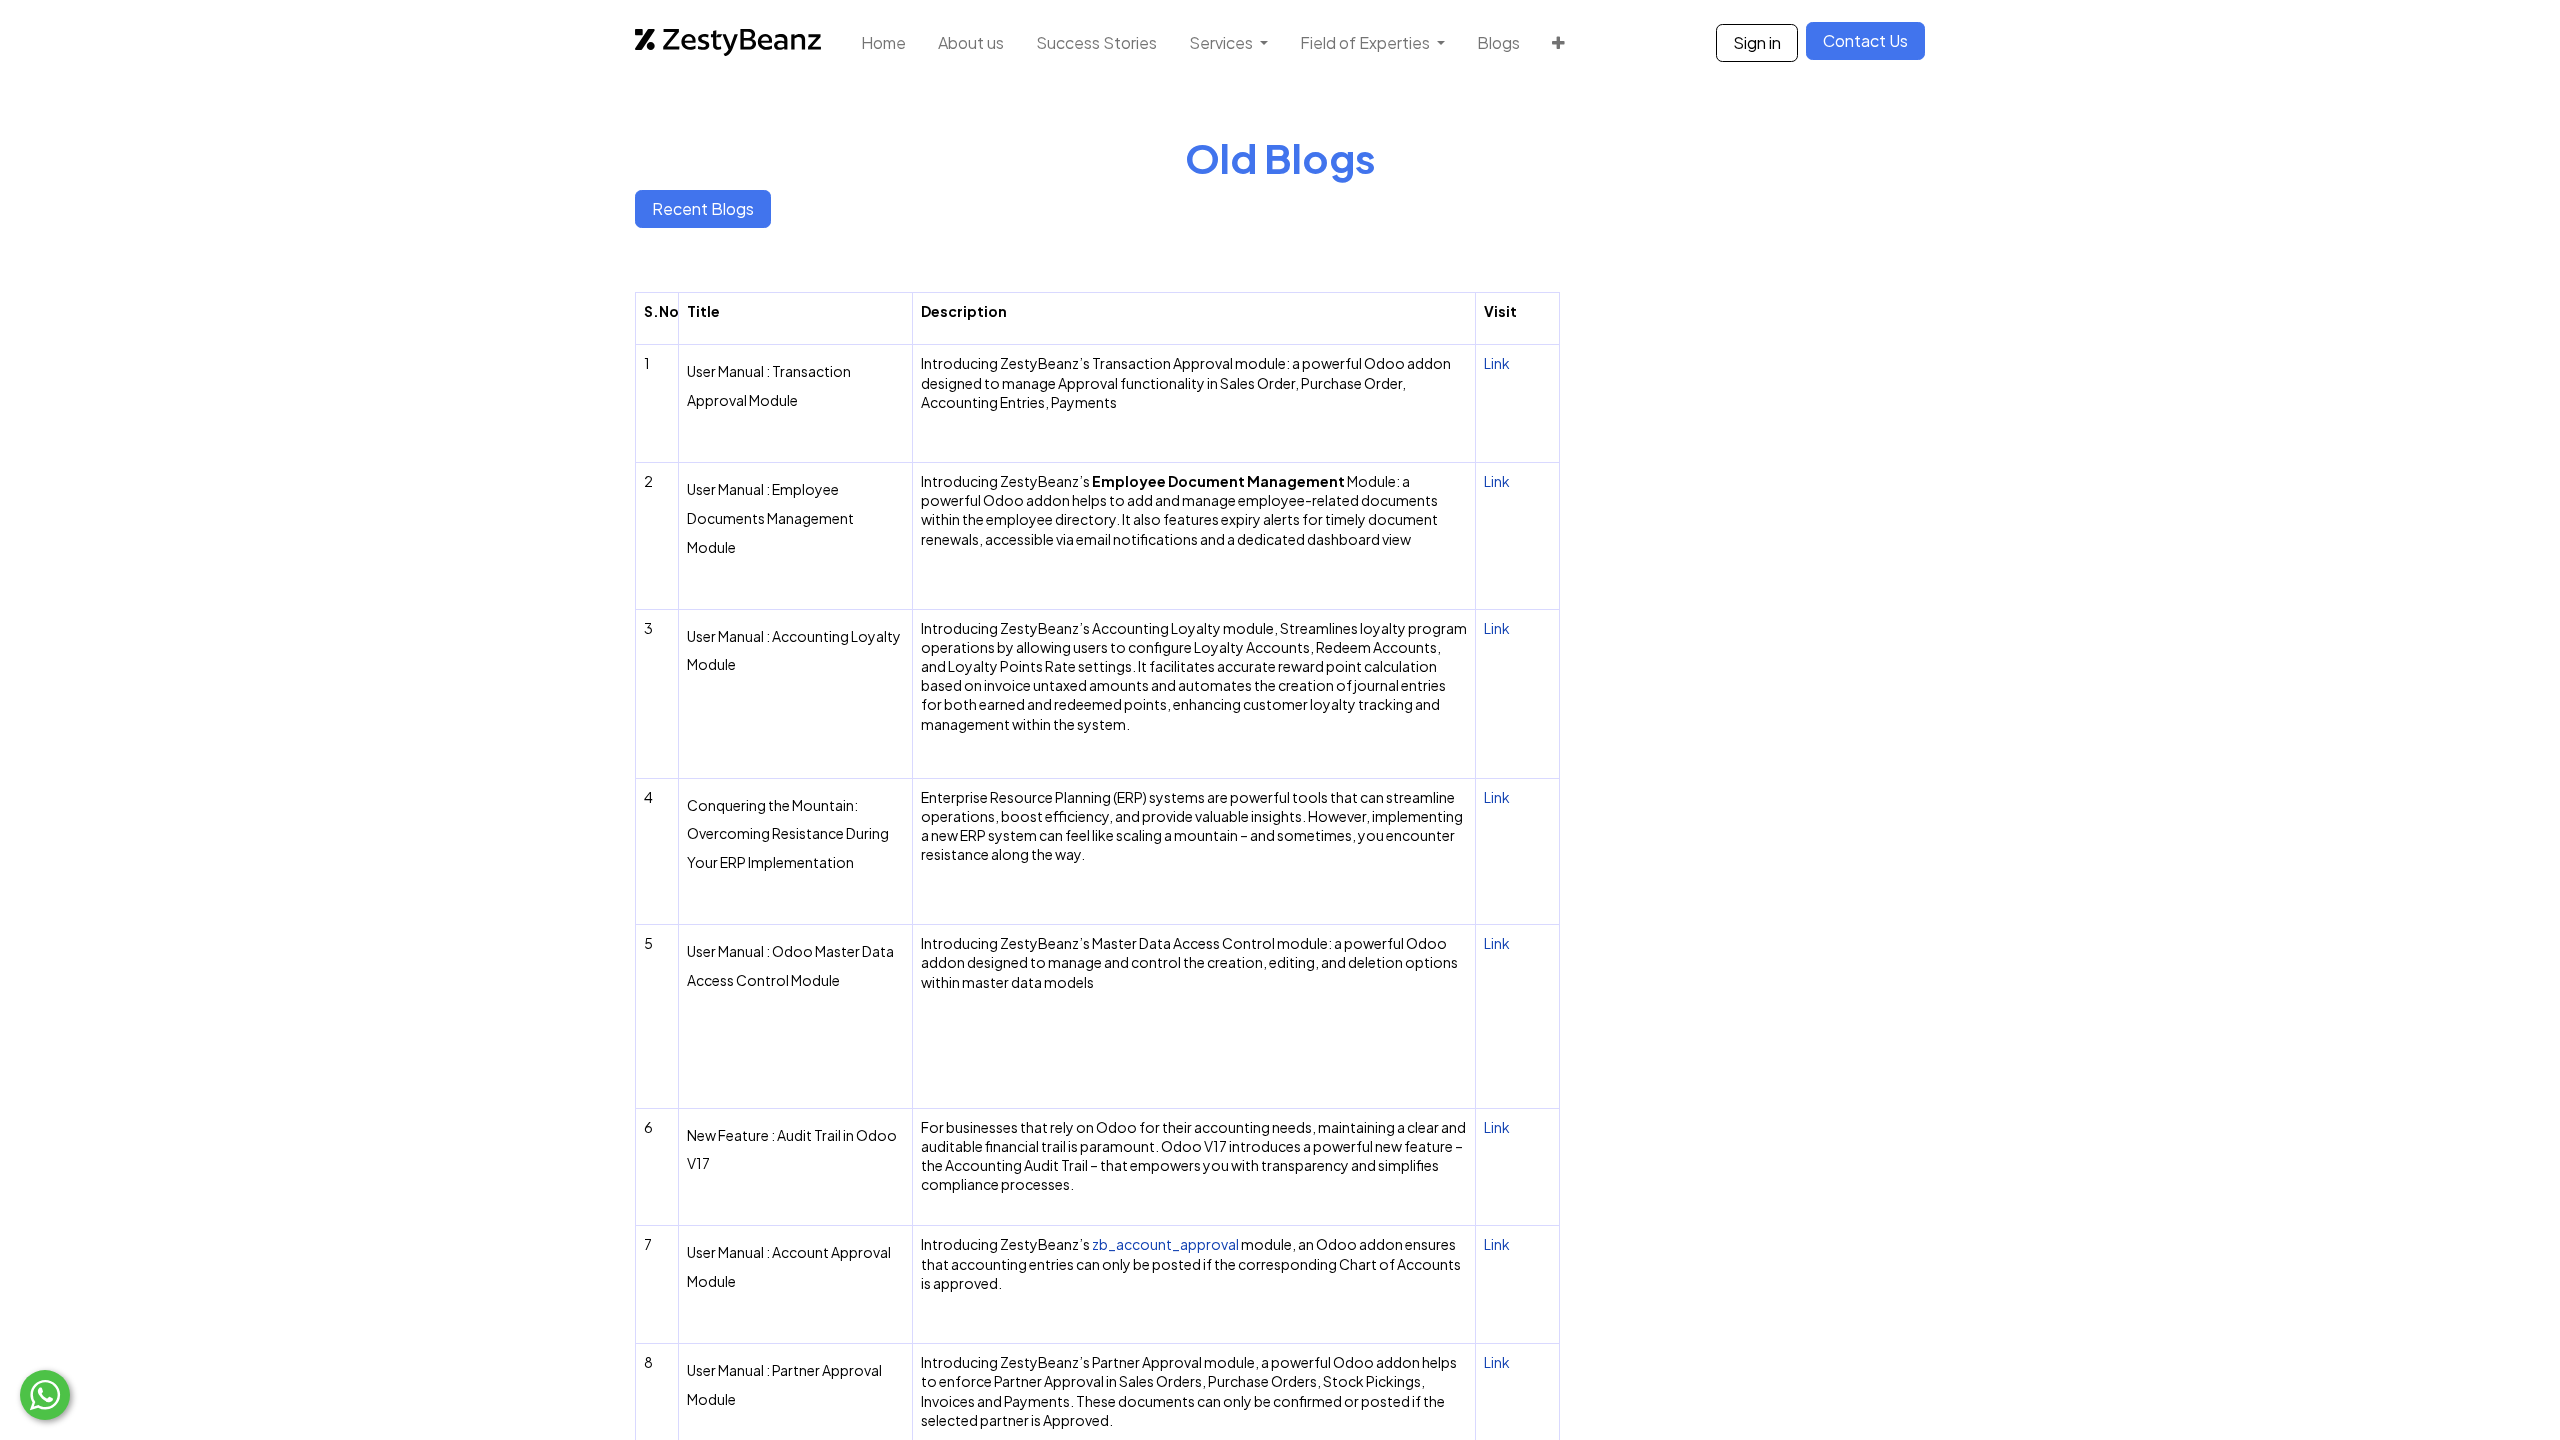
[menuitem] (883, 42)
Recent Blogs (703, 208)
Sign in (1757, 42)
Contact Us (1865, 40)
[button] (1558, 42)
